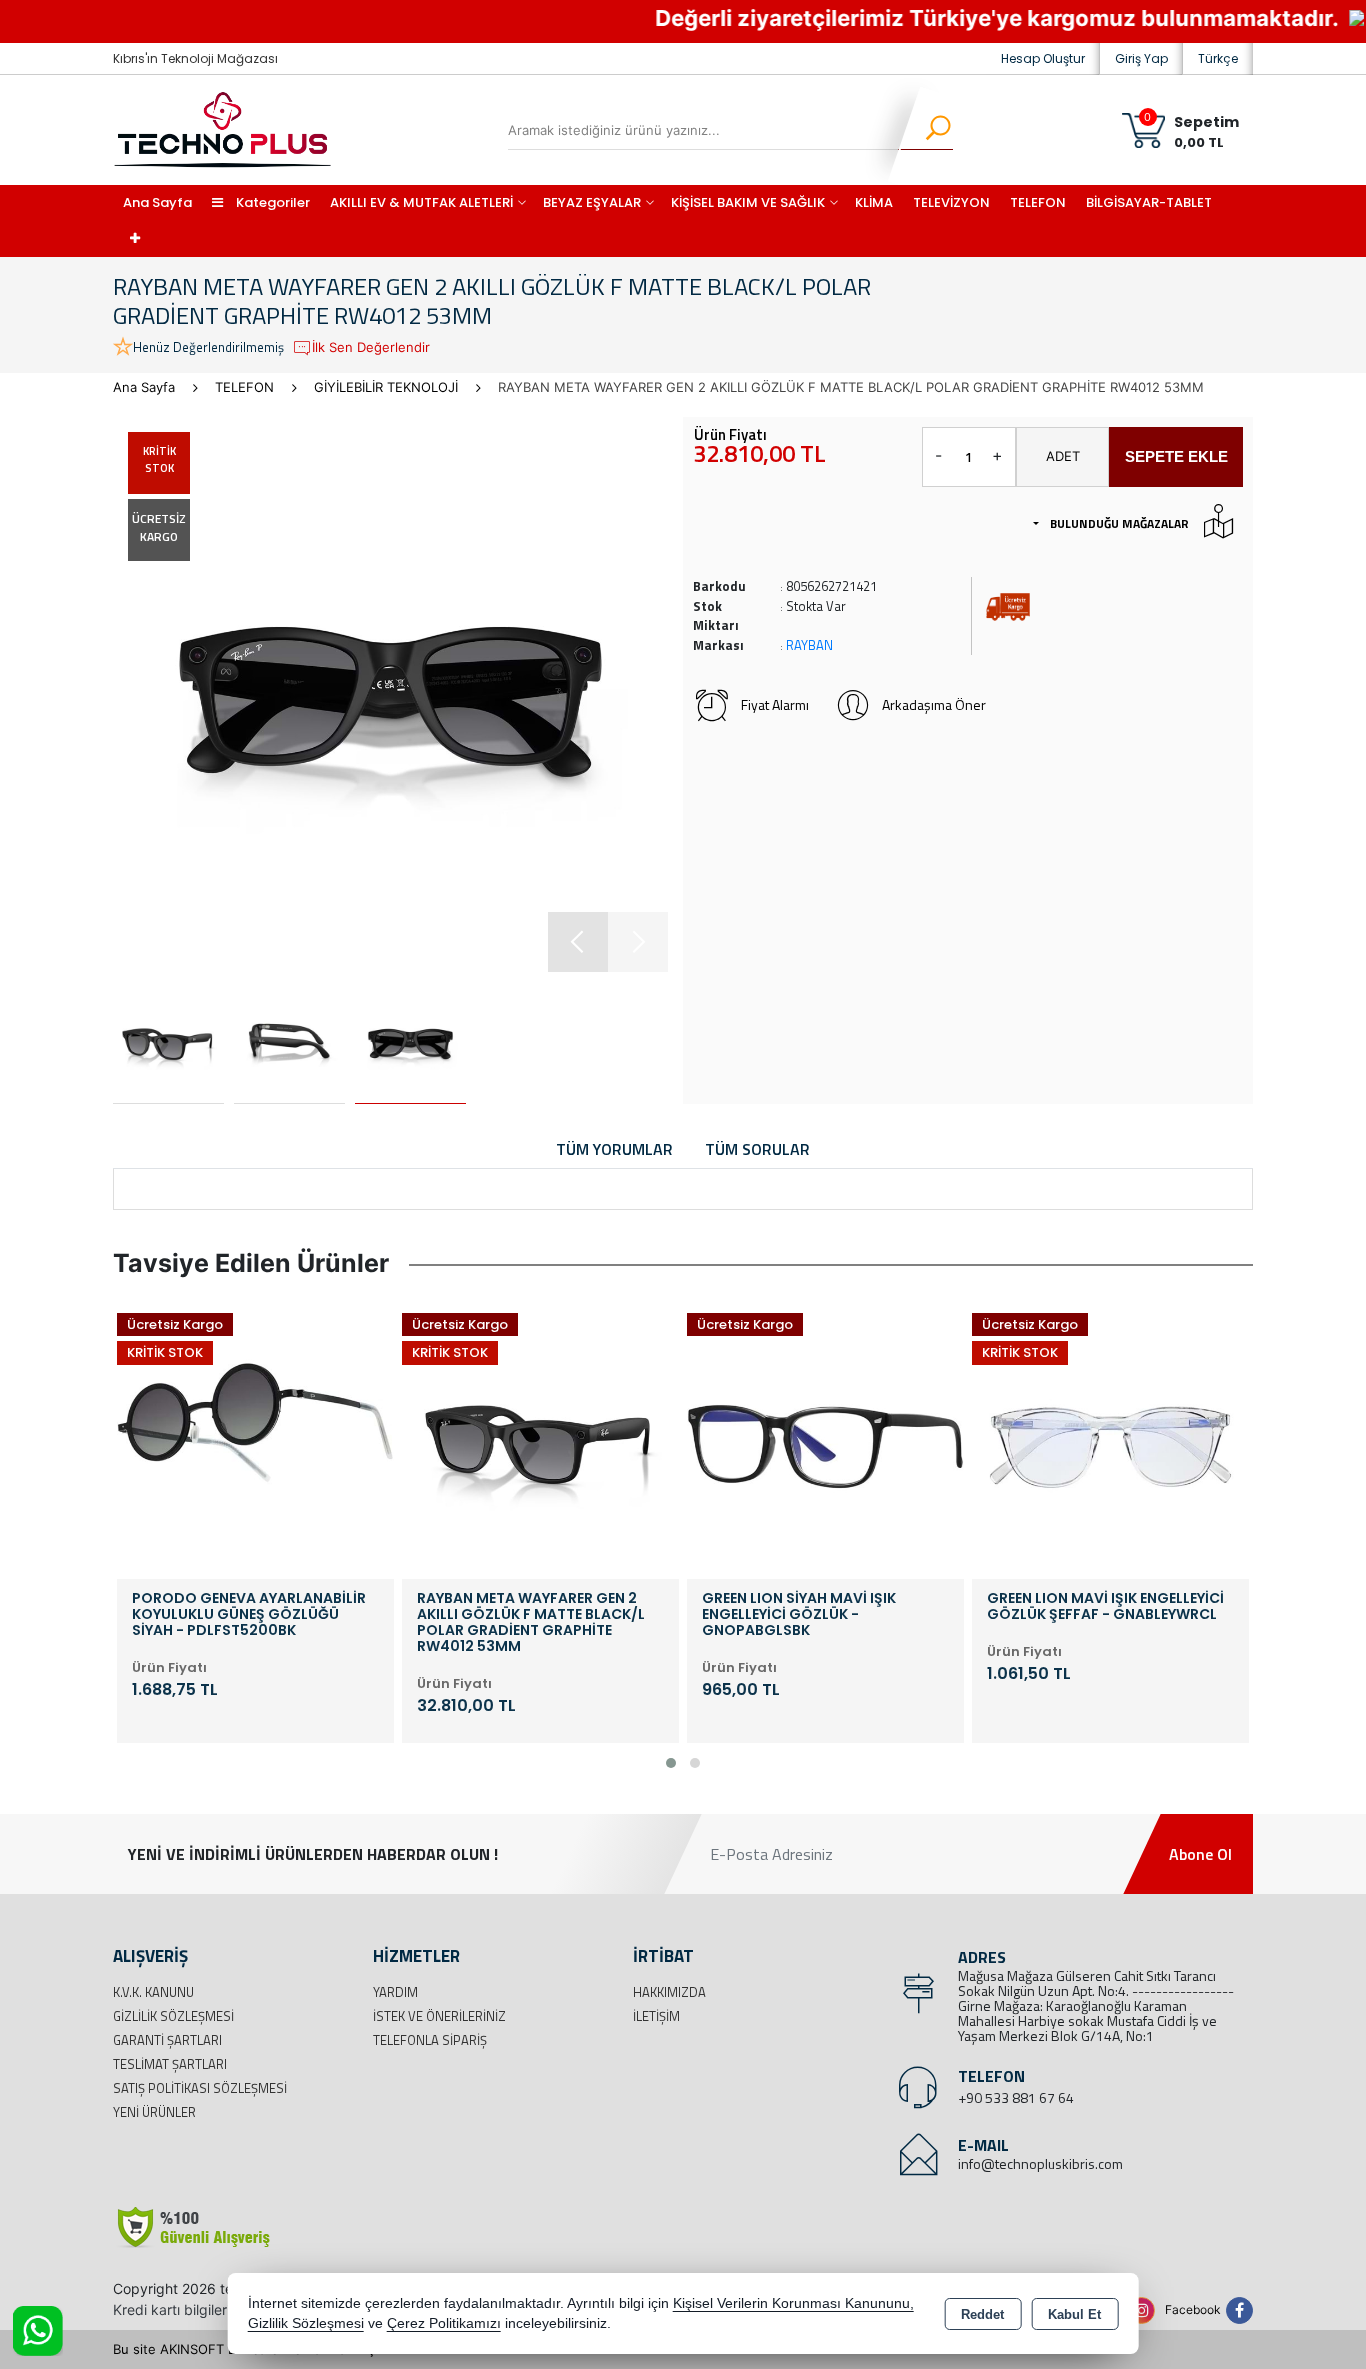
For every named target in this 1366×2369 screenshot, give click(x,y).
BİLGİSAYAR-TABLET (1149, 202)
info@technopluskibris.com (1040, 2163)
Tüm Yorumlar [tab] (614, 1149)
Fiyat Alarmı (775, 704)
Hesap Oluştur (1043, 58)
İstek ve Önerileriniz (439, 2016)
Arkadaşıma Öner (934, 704)
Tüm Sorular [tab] (757, 1149)
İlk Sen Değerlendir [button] (371, 347)
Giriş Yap (1141, 58)
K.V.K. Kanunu (153, 1992)
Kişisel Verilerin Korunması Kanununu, (793, 2303)
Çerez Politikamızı (444, 2323)
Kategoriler (271, 202)
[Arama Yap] (925, 130)
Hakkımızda (669, 1992)
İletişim (656, 2016)
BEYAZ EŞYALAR (592, 202)
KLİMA (874, 202)
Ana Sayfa (157, 202)
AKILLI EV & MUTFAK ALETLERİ (421, 202)
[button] (578, 942)
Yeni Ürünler (154, 2112)
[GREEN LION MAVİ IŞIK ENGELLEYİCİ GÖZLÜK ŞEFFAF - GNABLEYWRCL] (915, 1438)
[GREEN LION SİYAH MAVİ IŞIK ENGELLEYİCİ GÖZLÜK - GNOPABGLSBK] (630, 1438)
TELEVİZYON (951, 202)
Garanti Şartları (167, 2040)
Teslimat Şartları (170, 2064)
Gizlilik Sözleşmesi (173, 2016)
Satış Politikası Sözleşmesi (200, 2088)
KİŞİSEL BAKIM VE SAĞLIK (748, 202)
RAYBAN (809, 645)
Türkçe (1218, 58)
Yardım (395, 1992)
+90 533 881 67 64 (1016, 2097)
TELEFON (1038, 202)
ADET (1063, 456)
